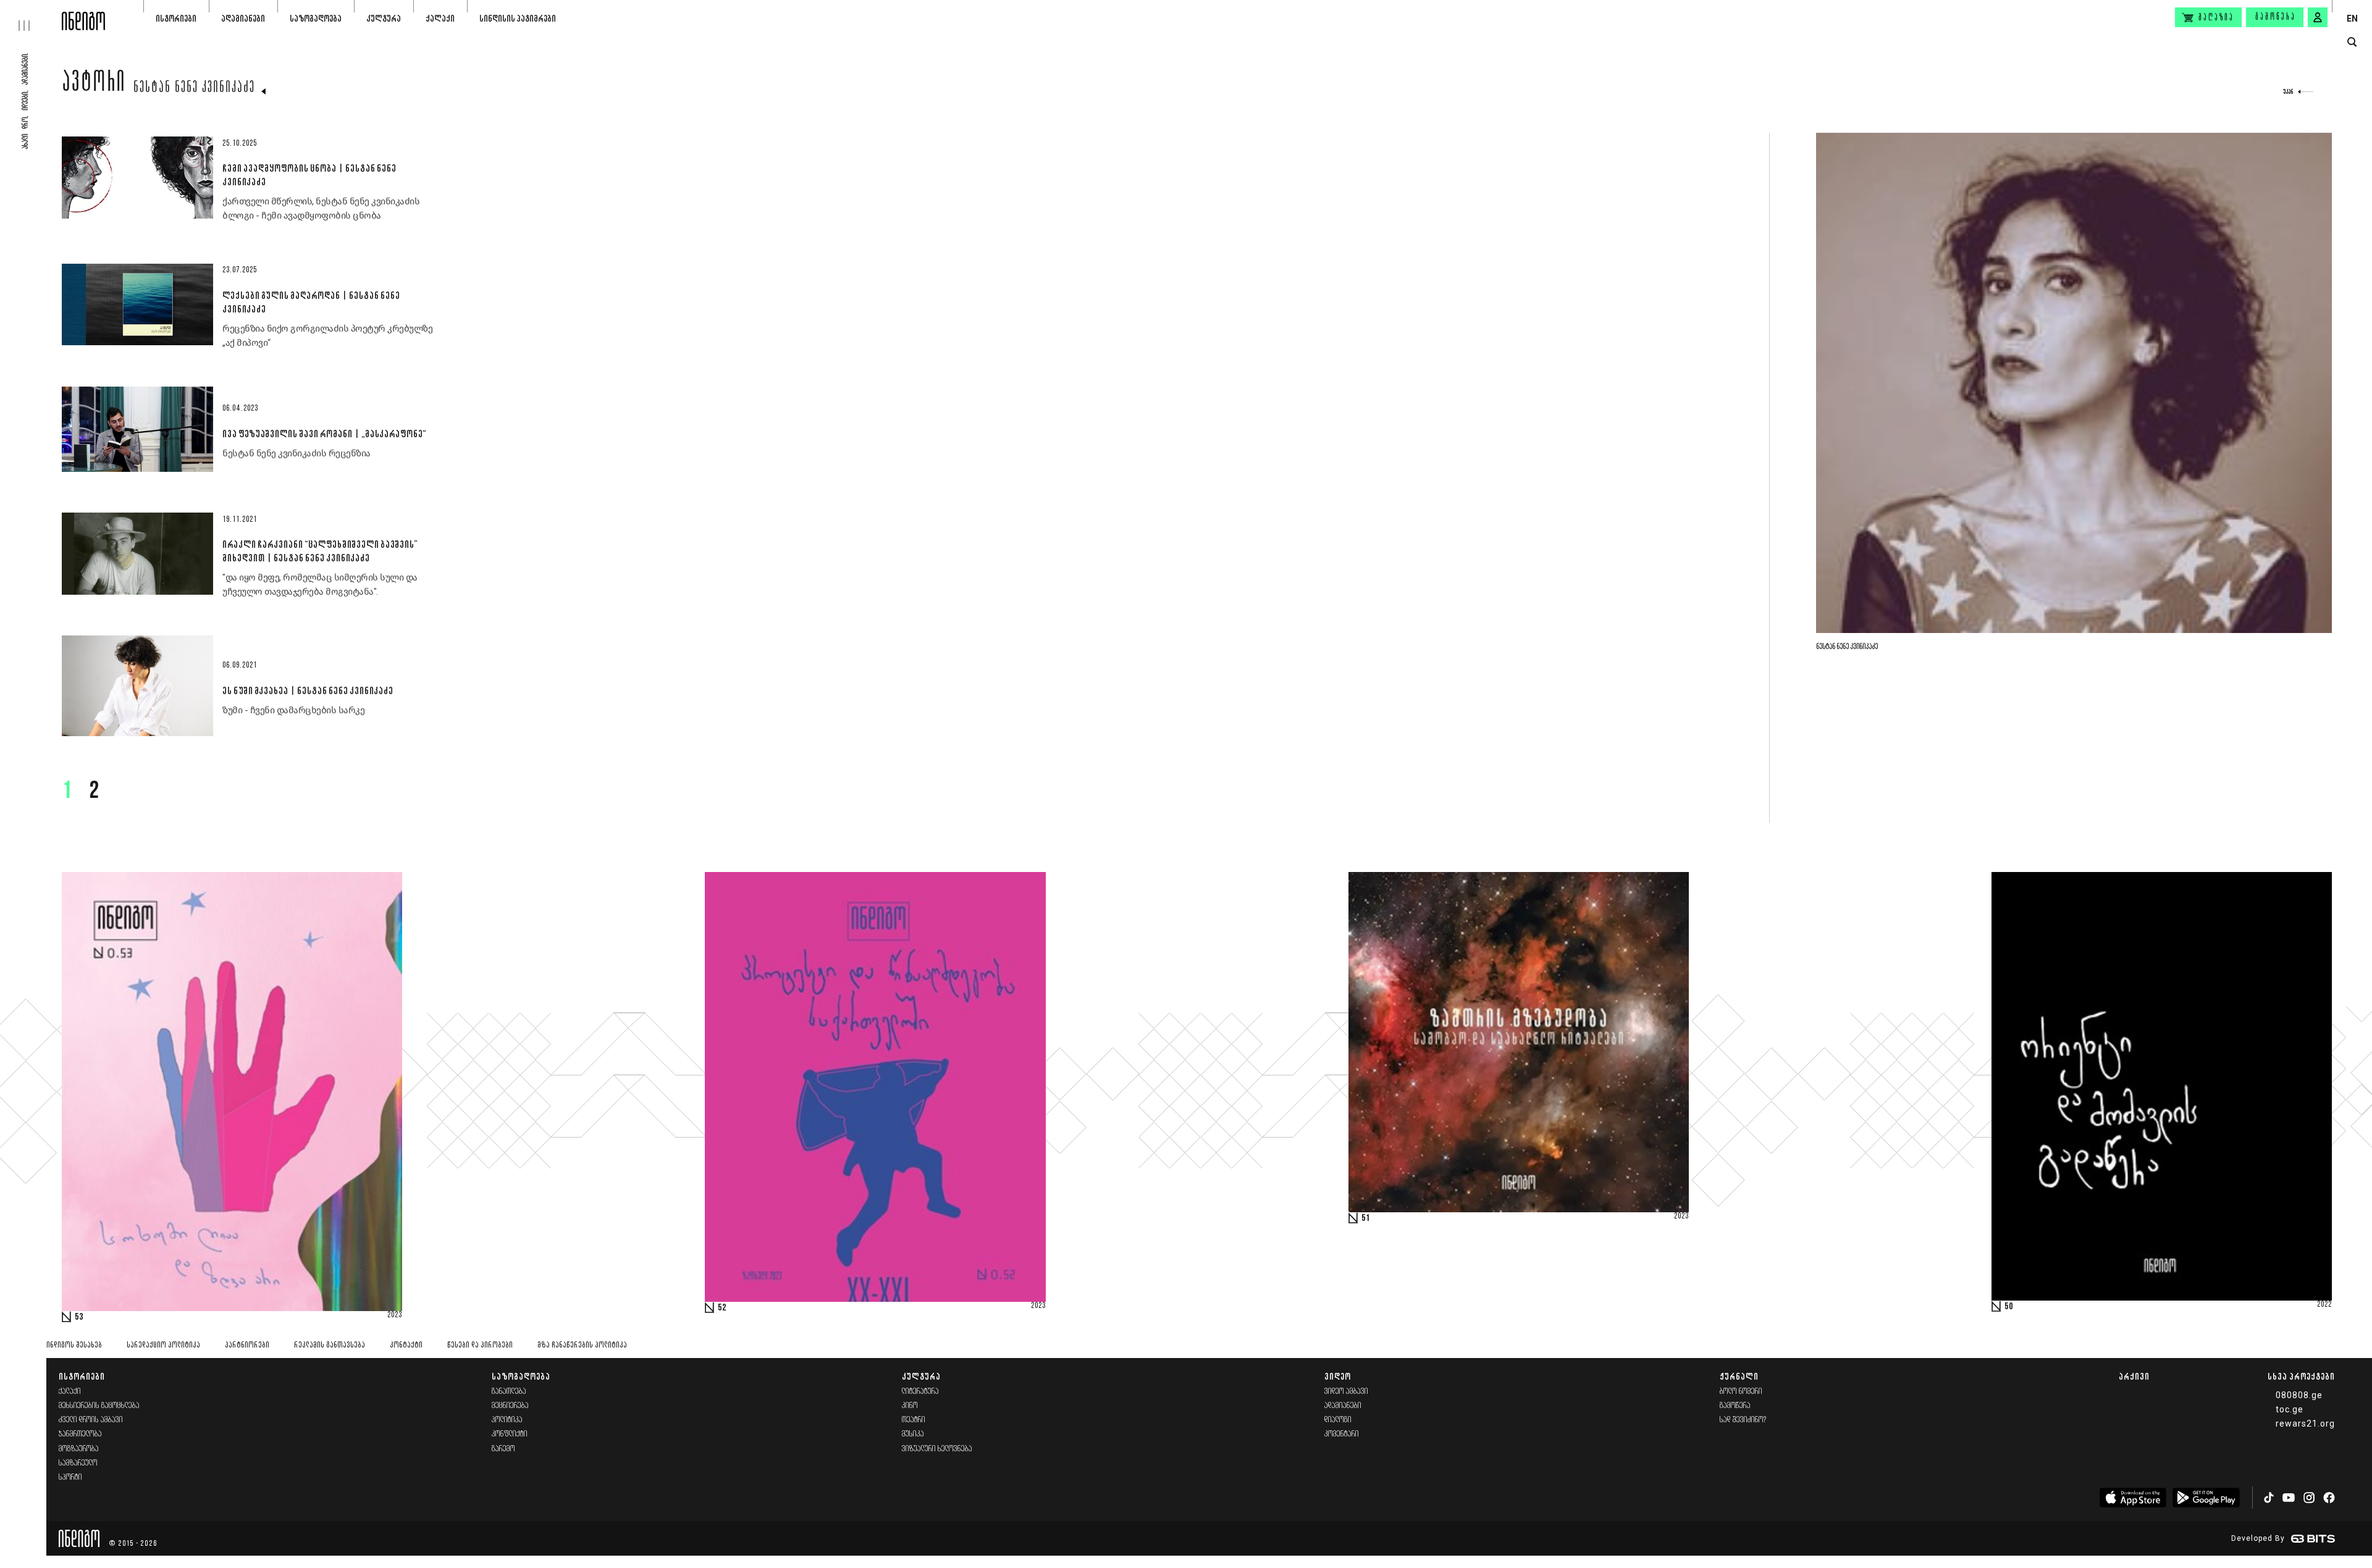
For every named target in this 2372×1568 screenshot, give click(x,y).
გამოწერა (2276, 17)
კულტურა (384, 18)
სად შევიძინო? (1743, 1420)
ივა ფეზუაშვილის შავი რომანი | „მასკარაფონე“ (324, 434)
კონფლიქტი (510, 1434)
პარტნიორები (247, 1345)
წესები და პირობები (480, 1345)
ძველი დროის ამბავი (91, 1420)
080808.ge (2299, 1395)
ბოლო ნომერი (1741, 1392)
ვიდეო (1338, 1376)
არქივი (2134, 1376)
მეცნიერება (510, 1406)
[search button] (2352, 42)
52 (722, 1308)
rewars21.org (2305, 1423)
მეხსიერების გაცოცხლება (99, 1406)
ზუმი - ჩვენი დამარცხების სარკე (293, 710)
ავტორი (94, 85)
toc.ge (2290, 1409)
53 (79, 1317)
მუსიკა (913, 1434)
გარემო (503, 1449)
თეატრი (914, 1420)
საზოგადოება (316, 18)
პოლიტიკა (507, 1420)
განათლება (509, 1392)
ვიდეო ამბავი (1346, 1392)
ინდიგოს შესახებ (74, 1345)
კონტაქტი (406, 1345)
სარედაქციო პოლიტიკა (163, 1345)
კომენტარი (1342, 1434)
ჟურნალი (1739, 1376)
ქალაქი (440, 18)
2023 (395, 1315)
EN (2352, 19)
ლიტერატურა (920, 1392)
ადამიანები (243, 18)
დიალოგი (1338, 1420)
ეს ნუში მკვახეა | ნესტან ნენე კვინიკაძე (308, 690)
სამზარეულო (78, 1463)
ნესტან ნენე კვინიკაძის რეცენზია (296, 453)
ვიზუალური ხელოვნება (937, 1449)
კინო (910, 1406)
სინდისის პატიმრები (518, 18)
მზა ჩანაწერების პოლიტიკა (582, 1345)
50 (2009, 1307)
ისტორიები (176, 18)
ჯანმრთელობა (80, 1434)
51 (1366, 1218)
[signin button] (2318, 17)
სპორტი (70, 1478)
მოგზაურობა (79, 1449)
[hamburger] (31, 15)
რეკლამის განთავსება (330, 1345)
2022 (2324, 1305)
